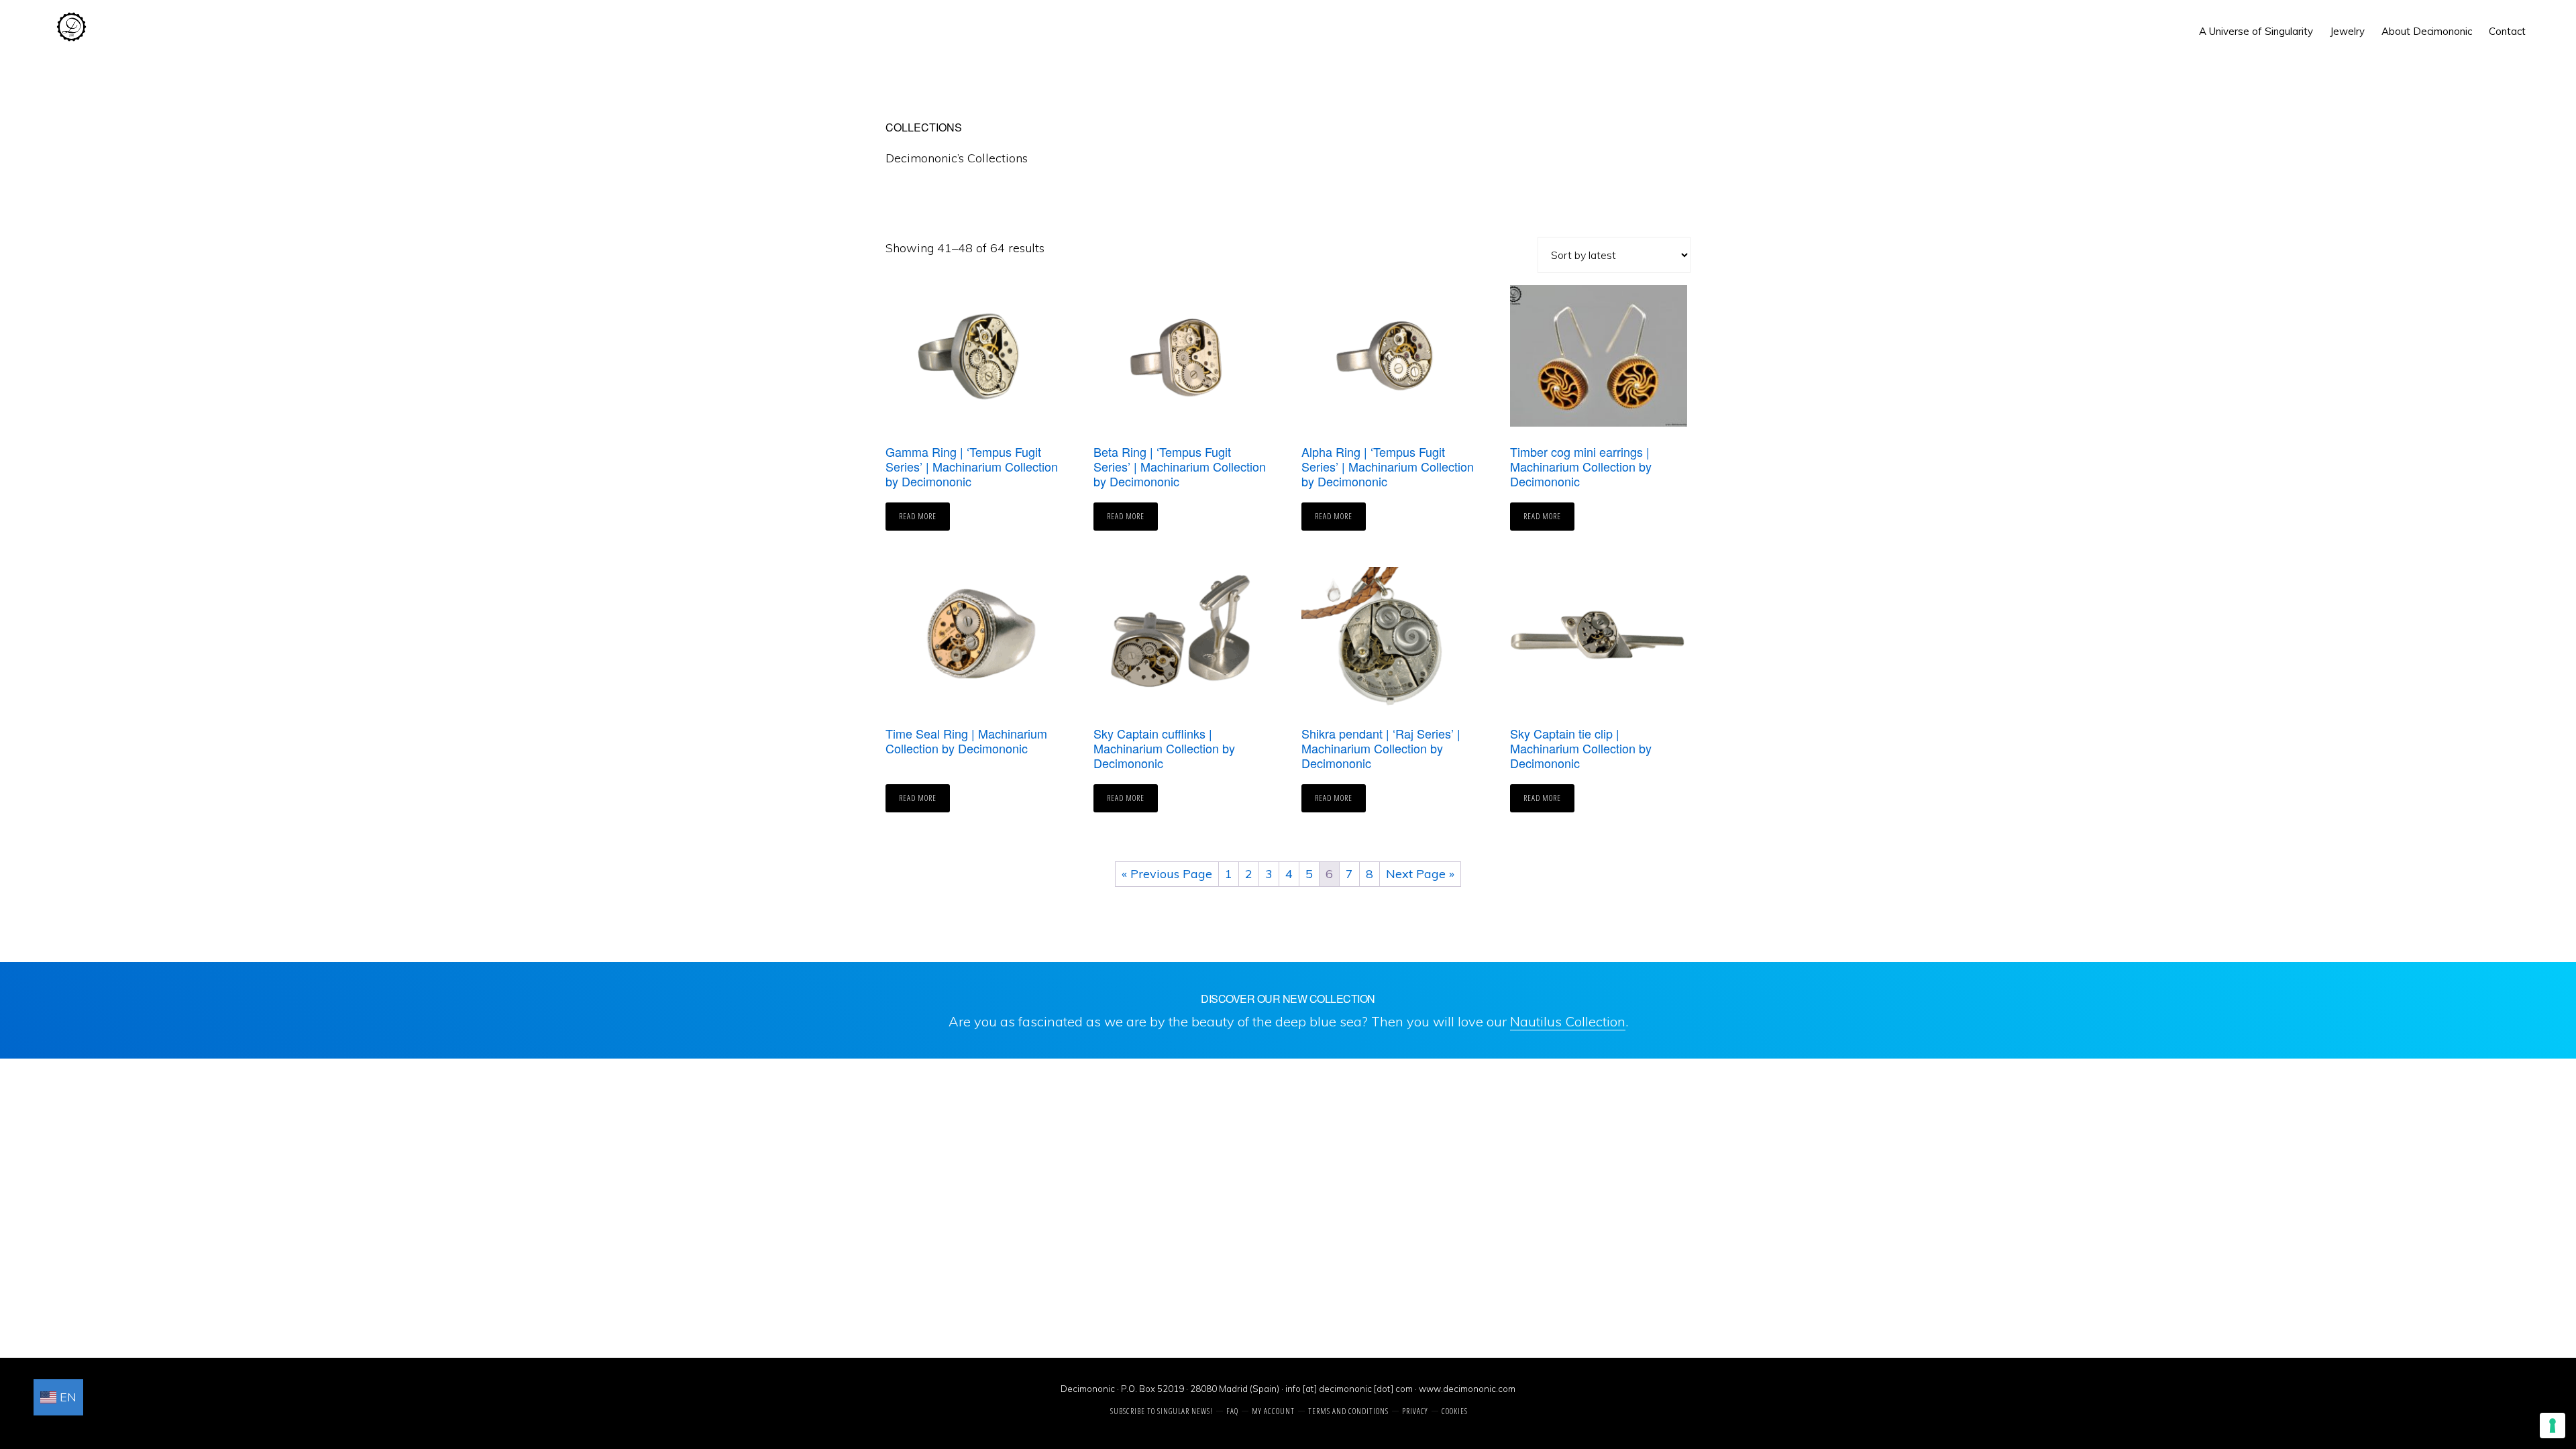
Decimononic (71, 27)
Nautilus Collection (1568, 1021)
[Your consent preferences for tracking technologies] (2553, 1426)
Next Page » (1420, 874)
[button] (2542, 21)
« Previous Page (1167, 874)
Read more (918, 516)
